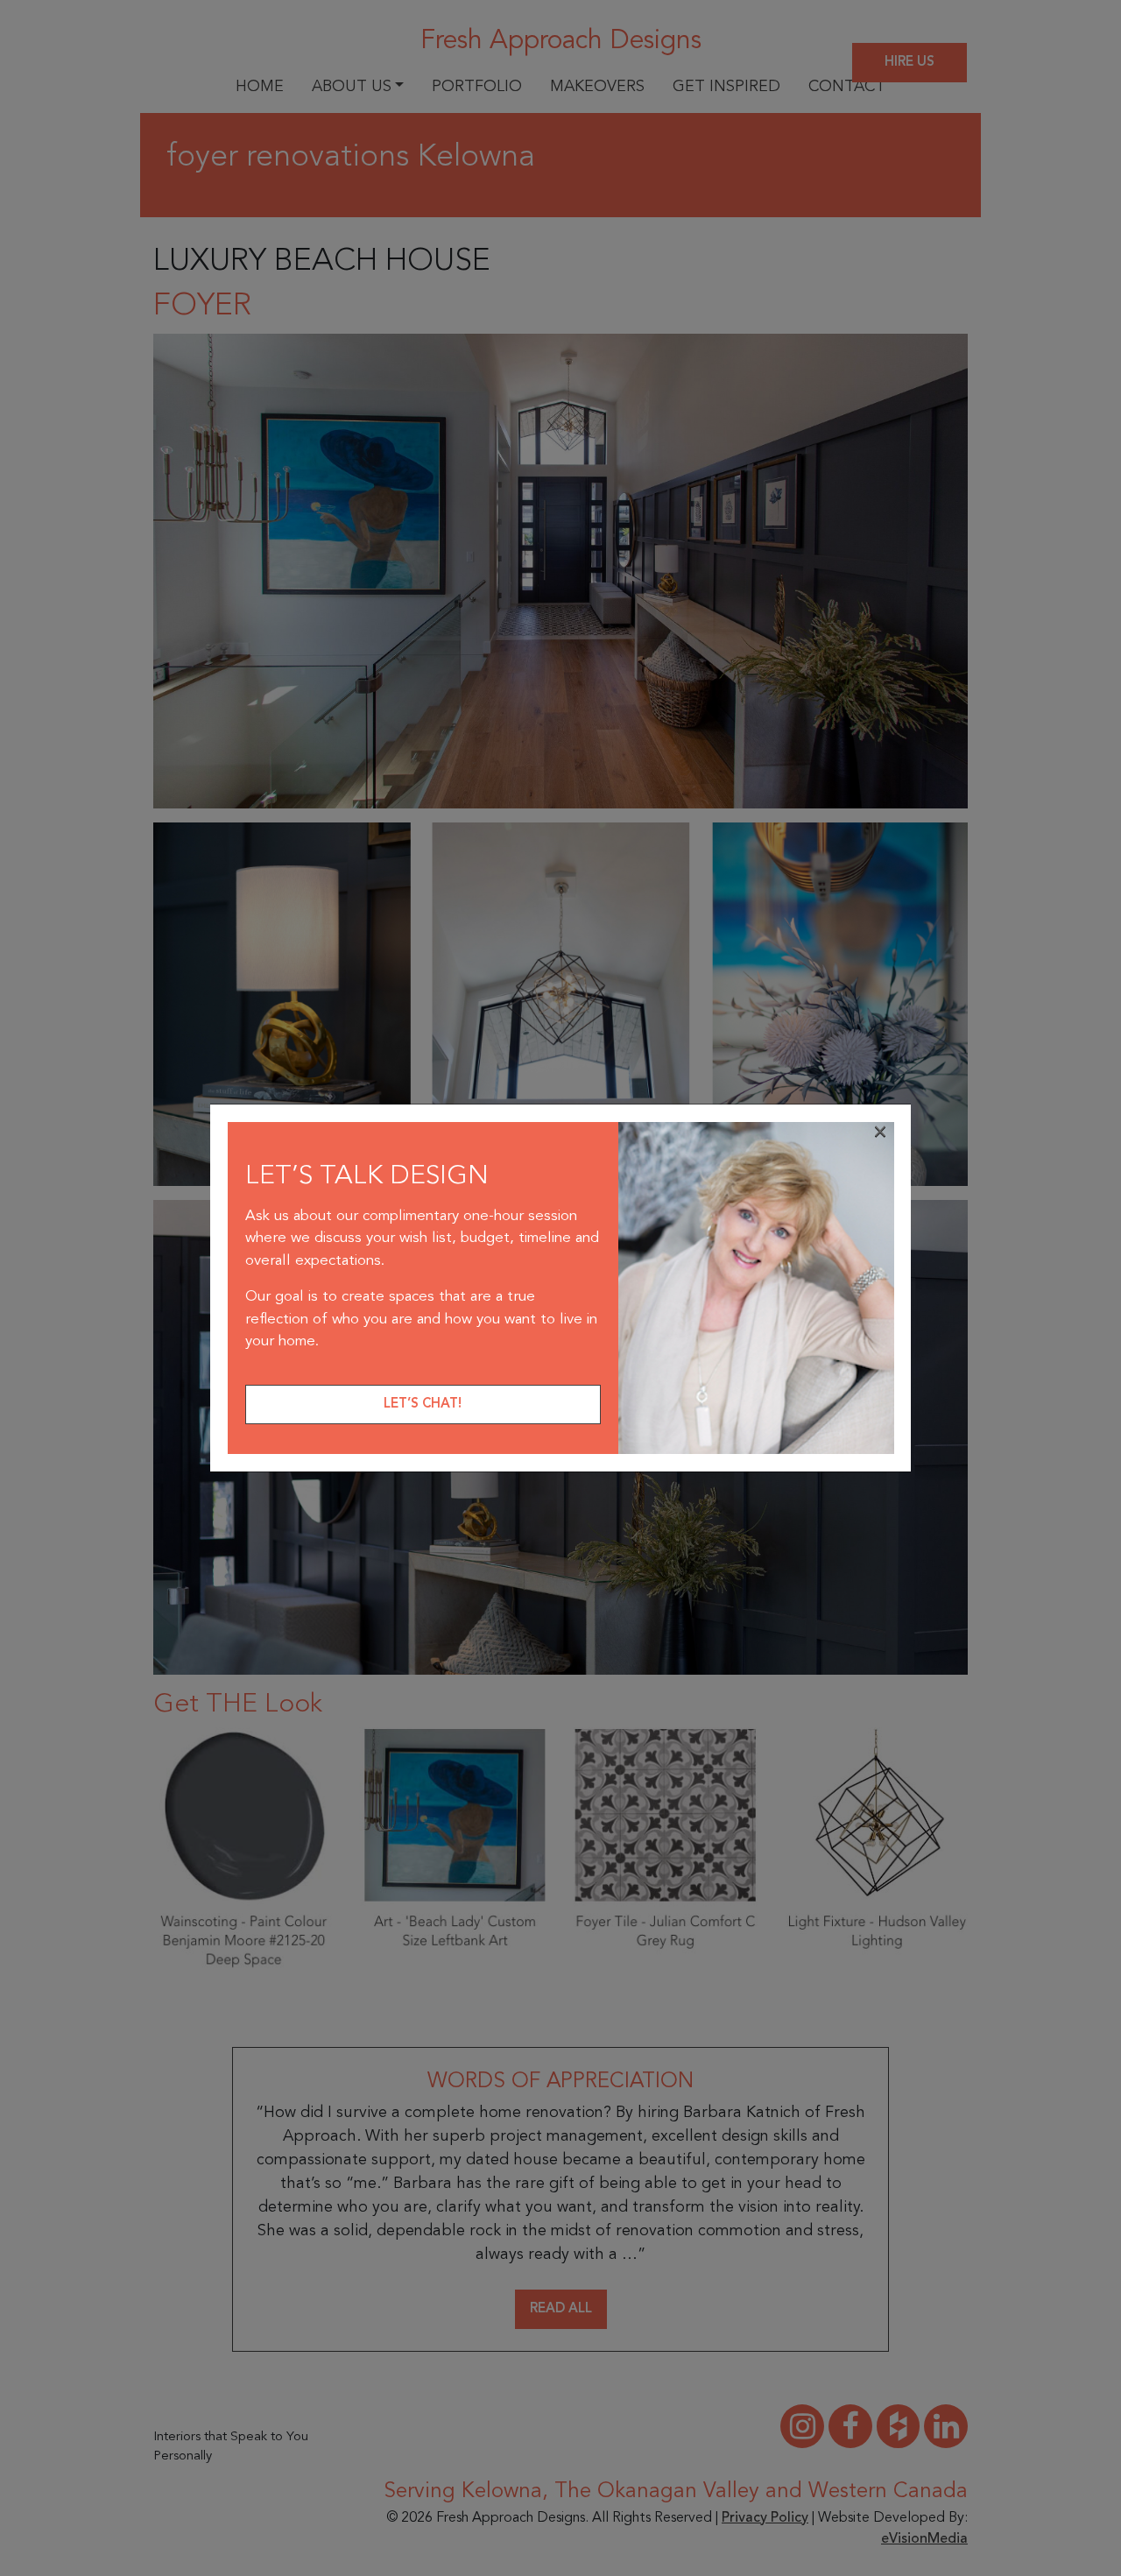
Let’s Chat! (423, 1404)
